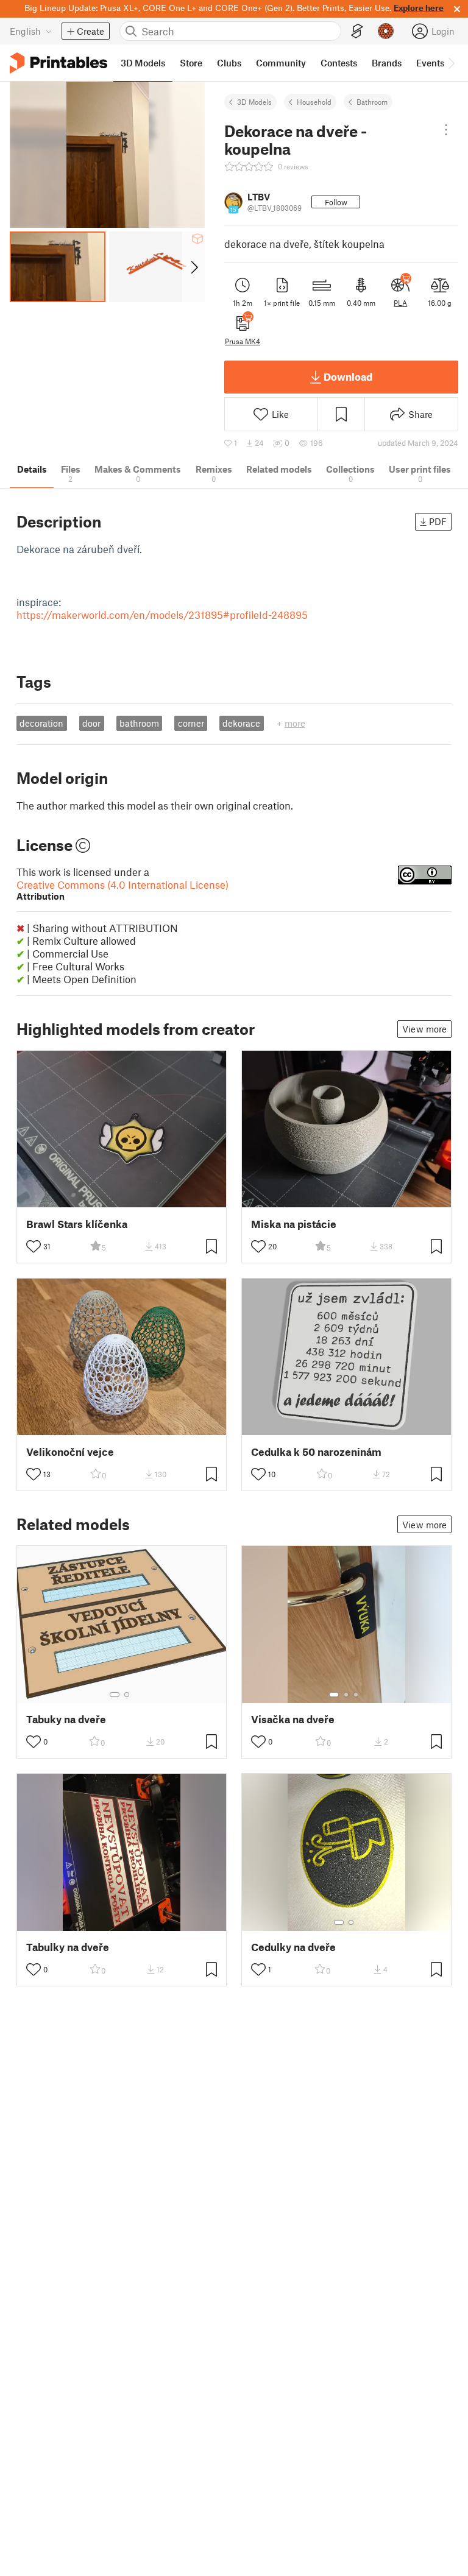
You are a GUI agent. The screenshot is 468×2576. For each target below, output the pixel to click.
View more (424, 1029)
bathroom (139, 723)
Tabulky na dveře (68, 1947)
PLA (400, 303)
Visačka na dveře (293, 1719)
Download (348, 376)
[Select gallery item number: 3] (356, 1695)
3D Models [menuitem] (143, 63)
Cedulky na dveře (293, 1947)
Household (314, 102)
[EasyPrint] (357, 31)
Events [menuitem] (430, 63)
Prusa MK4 (243, 341)
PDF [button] (438, 521)
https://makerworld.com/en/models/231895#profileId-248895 (162, 615)
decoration (41, 723)
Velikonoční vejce (70, 1452)
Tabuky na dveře (66, 1719)
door (91, 723)
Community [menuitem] (281, 63)
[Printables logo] (58, 63)
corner (191, 723)
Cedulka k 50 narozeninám (316, 1452)
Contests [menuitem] (339, 63)
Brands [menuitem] (387, 63)
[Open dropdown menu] (446, 130)
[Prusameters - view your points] (386, 31)
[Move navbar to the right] (451, 63)
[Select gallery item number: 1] (115, 1695)
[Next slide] (193, 267)
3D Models (254, 102)
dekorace (241, 723)
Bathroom (372, 102)
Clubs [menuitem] (229, 63)
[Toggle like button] (34, 1246)
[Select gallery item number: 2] (127, 1695)
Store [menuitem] (191, 63)
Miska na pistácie (294, 1224)
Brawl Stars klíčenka (77, 1224)
